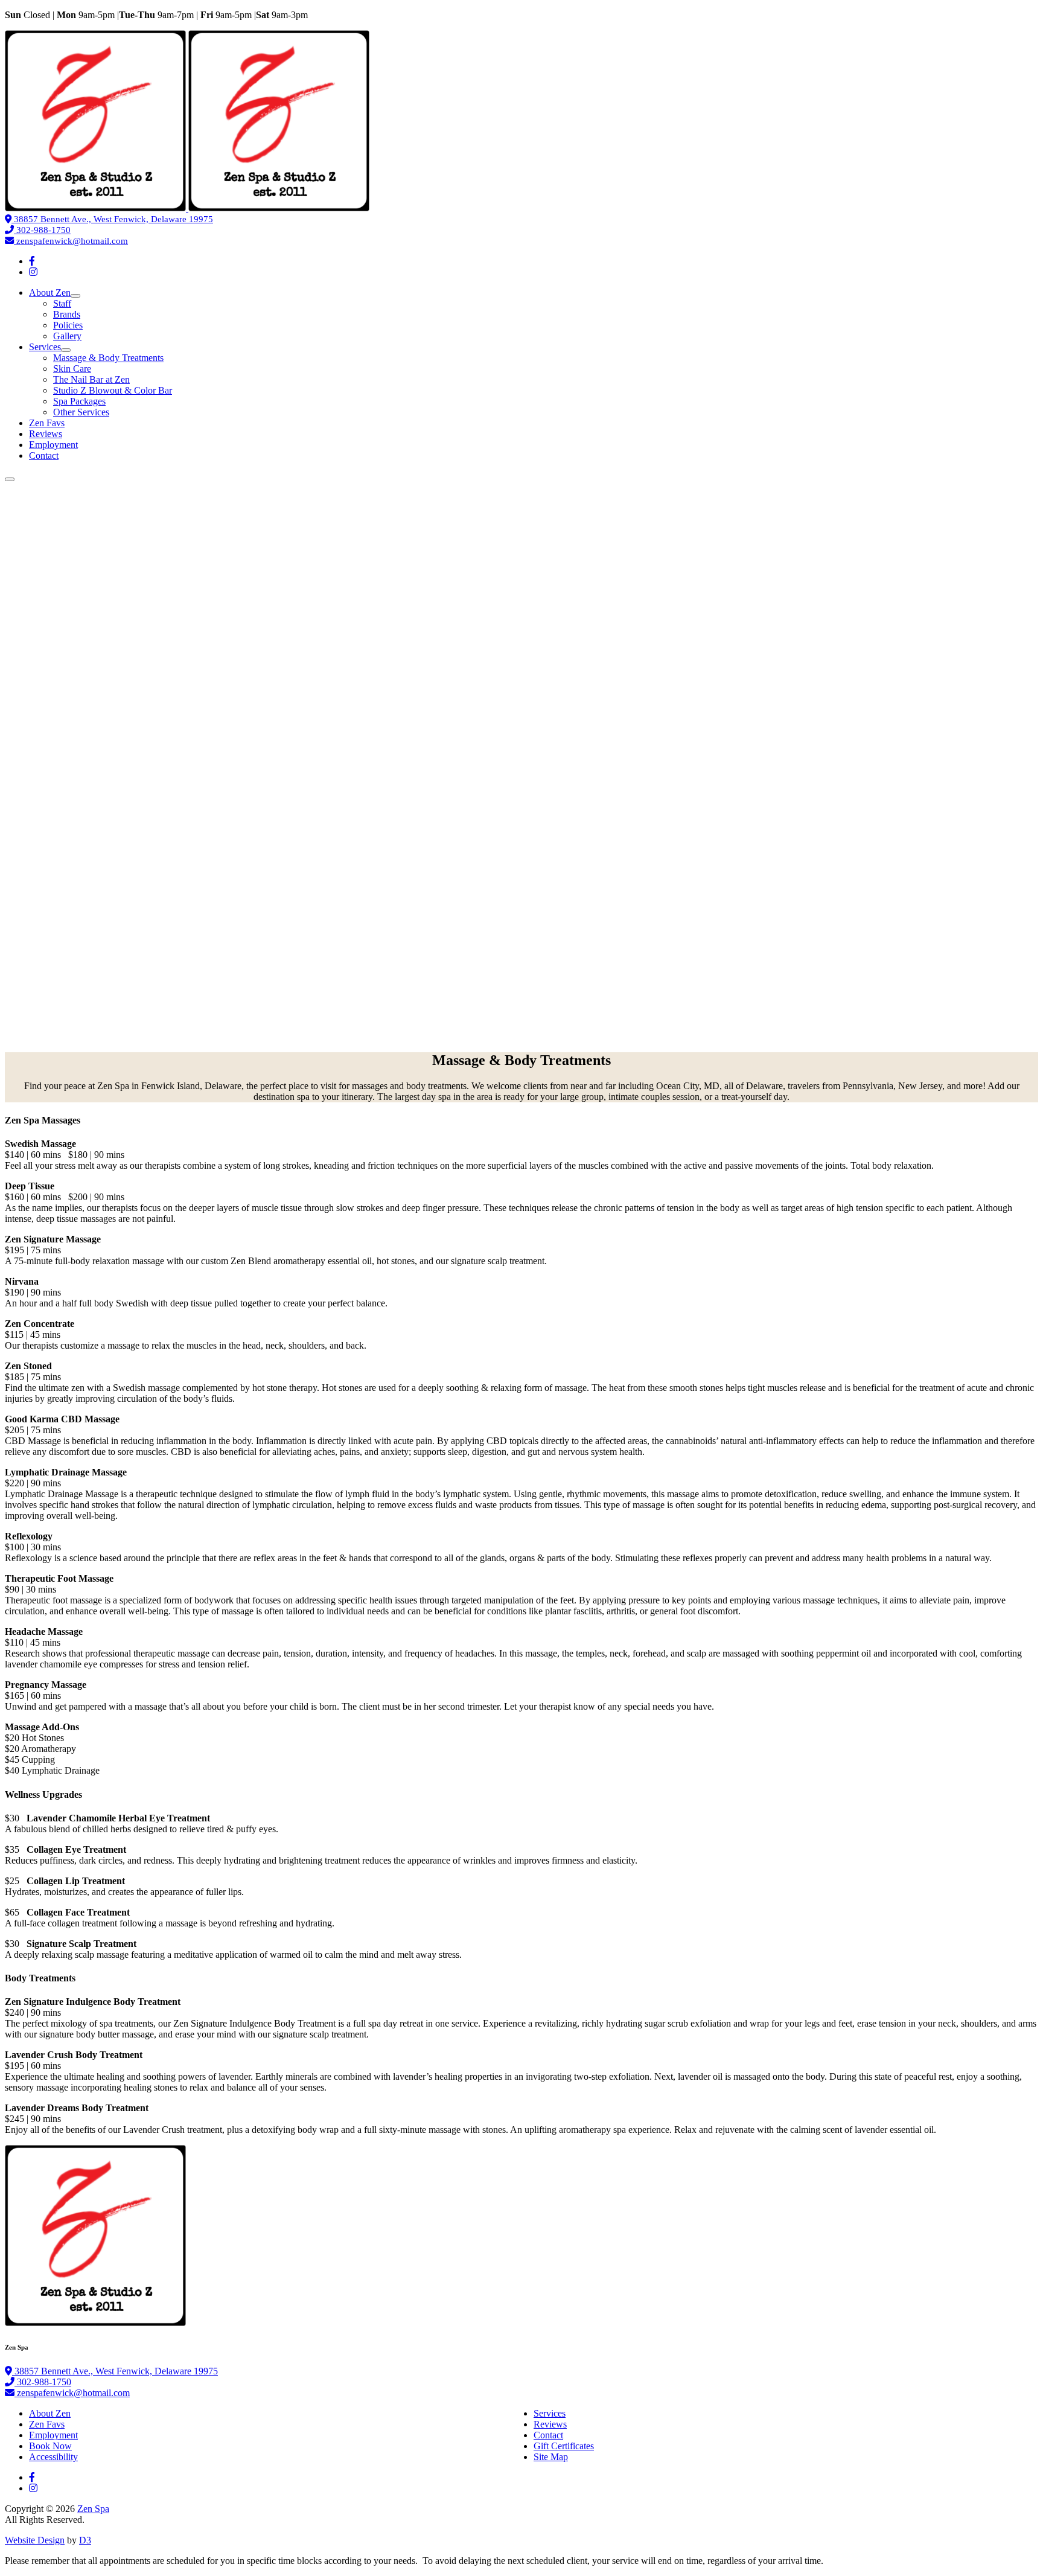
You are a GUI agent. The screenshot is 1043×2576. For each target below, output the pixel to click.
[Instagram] (33, 272)
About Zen (50, 292)
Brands (67, 314)
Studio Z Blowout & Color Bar (113, 390)
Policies (68, 325)
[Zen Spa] (187, 208)
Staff (62, 303)
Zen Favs (47, 423)
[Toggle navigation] (10, 479)
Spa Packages (79, 401)
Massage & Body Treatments (108, 358)
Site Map (551, 2457)
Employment (53, 445)
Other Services (81, 412)
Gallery (67, 336)
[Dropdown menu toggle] (75, 296)
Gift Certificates (564, 2446)
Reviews (46, 434)
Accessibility (53, 2457)
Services (45, 347)
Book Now (50, 2446)
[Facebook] (32, 261)
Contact (44, 455)
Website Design (35, 2540)
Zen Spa (93, 2509)
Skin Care (72, 369)
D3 (85, 2540)
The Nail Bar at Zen (91, 379)
